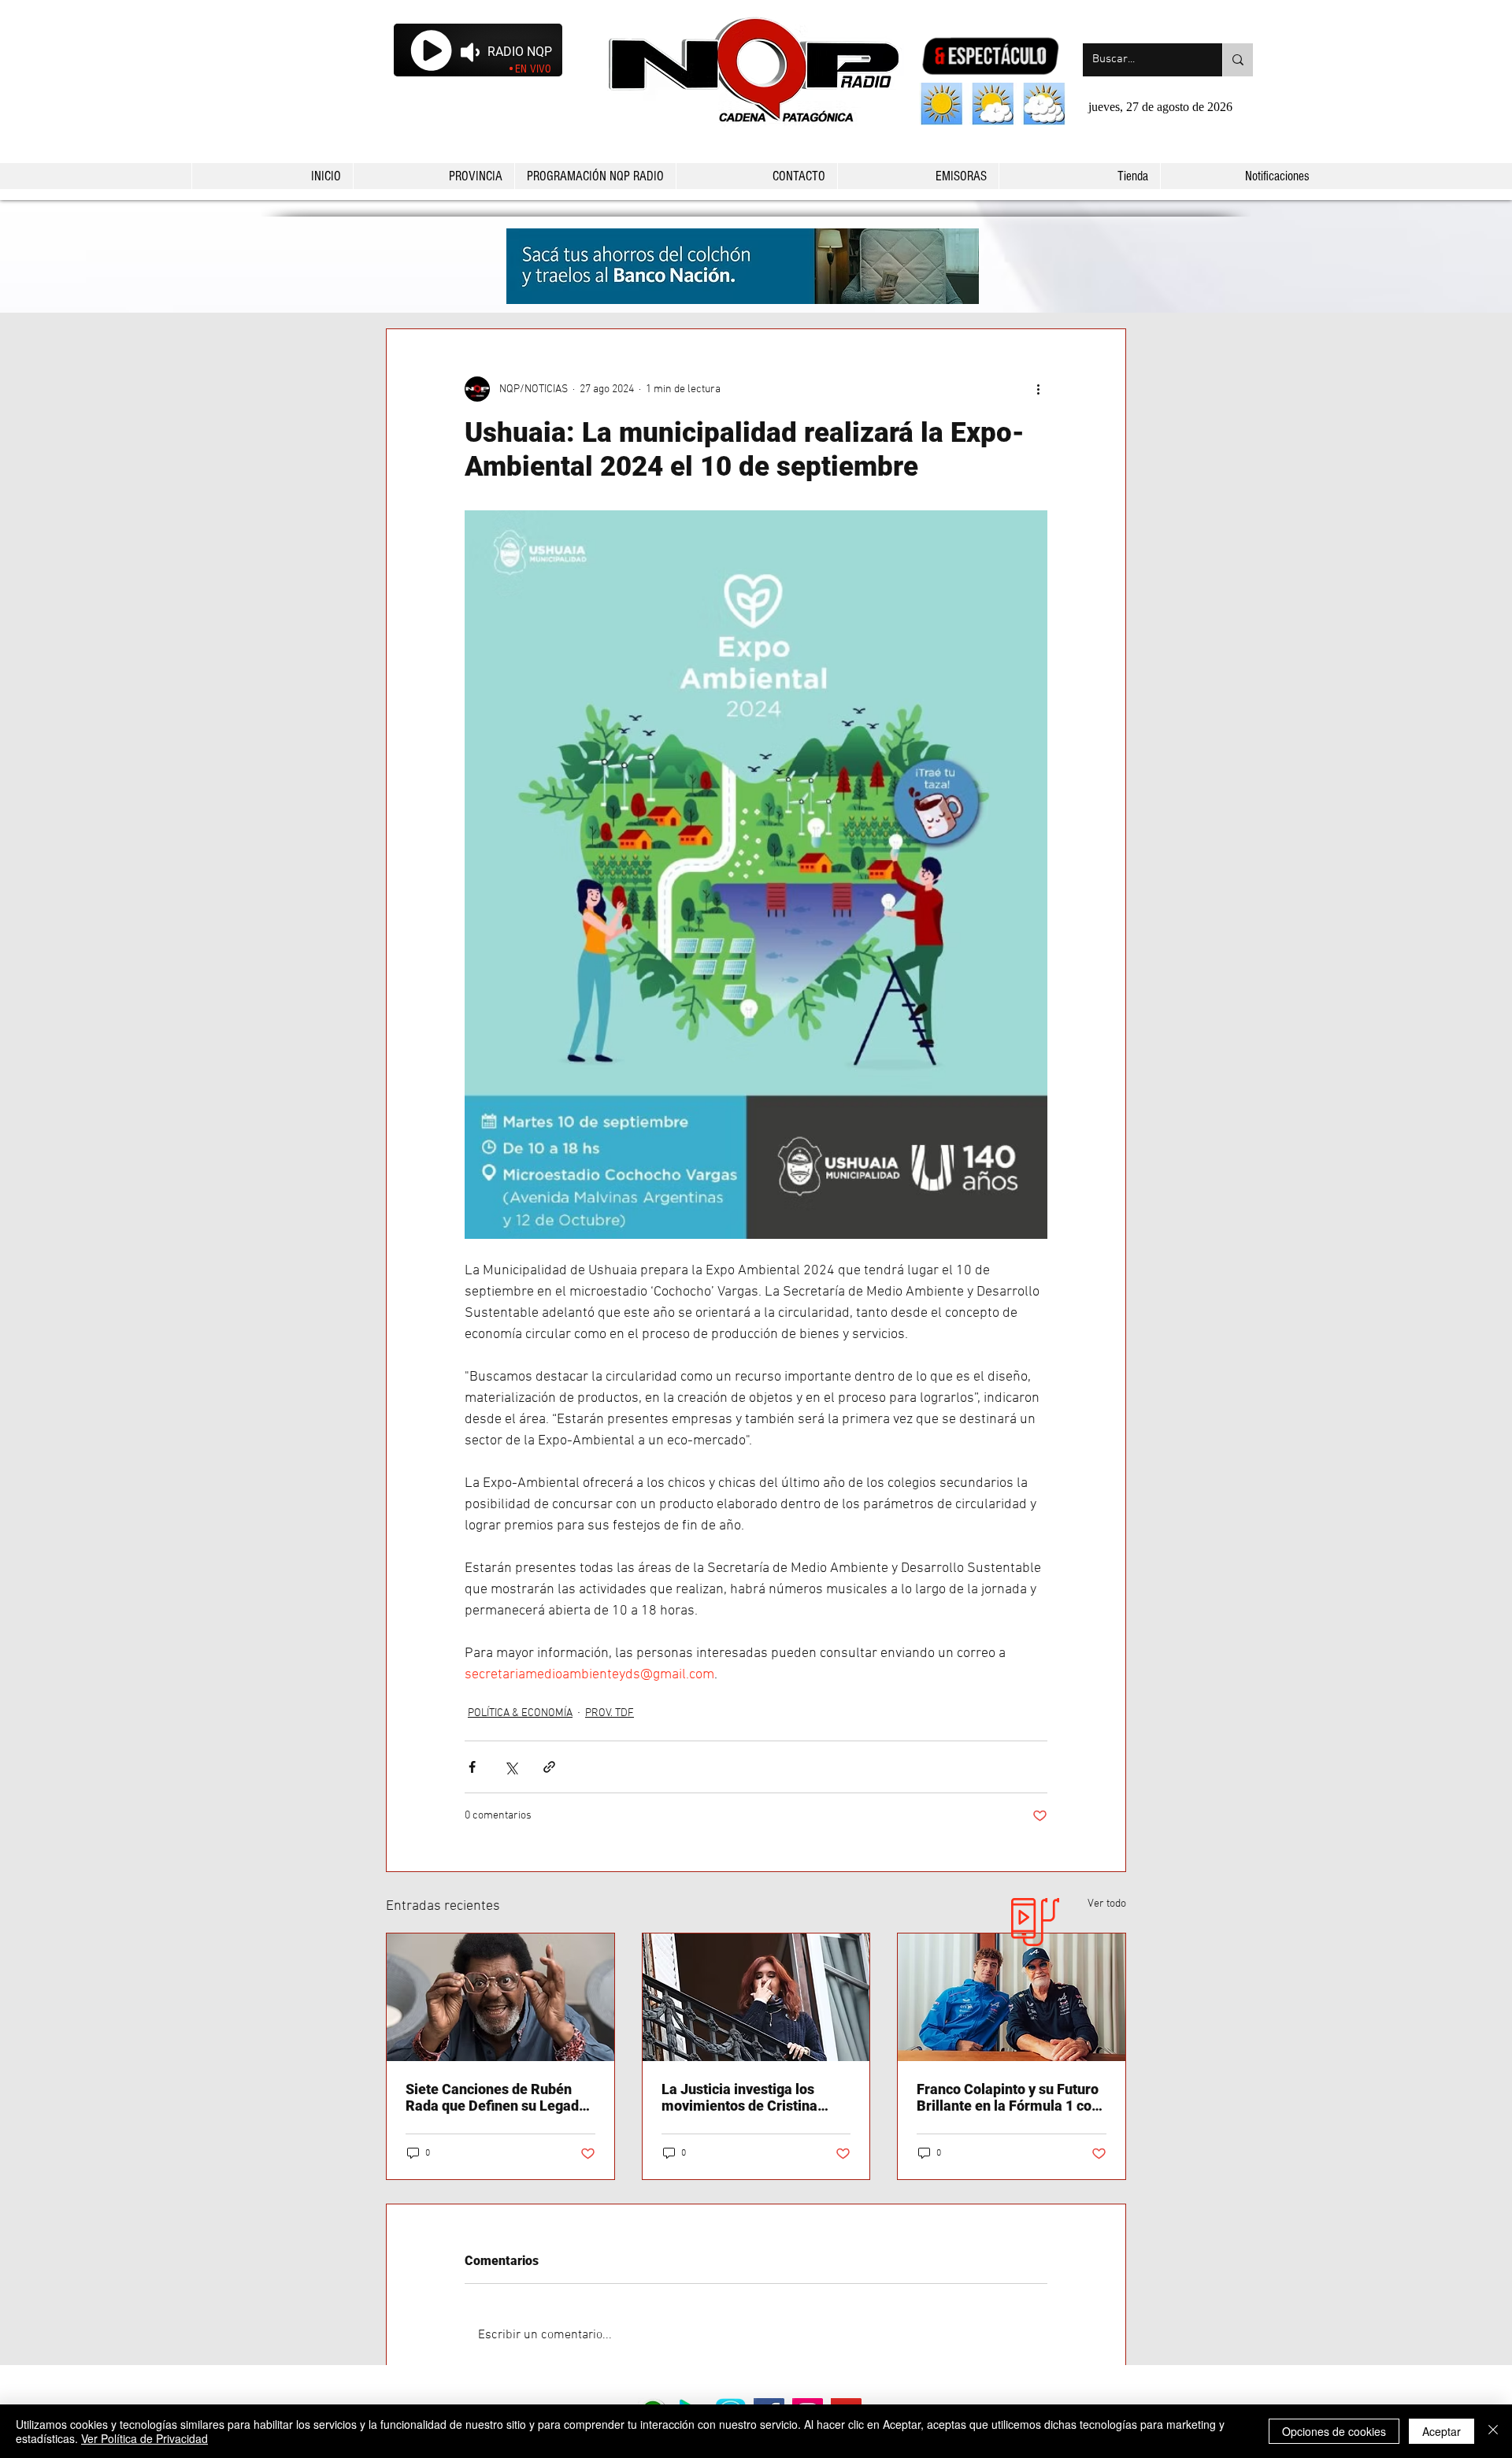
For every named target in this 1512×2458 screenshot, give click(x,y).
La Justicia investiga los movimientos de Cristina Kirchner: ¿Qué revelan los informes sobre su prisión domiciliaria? (745, 2097)
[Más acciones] (1038, 389)
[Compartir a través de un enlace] (549, 1767)
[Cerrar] (1493, 2431)
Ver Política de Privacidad (145, 2438)
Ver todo (1107, 1904)
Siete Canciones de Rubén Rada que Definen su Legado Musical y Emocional (496, 2097)
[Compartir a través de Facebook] (472, 1767)
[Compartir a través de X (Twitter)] (511, 1767)
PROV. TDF (610, 1713)
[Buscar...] (1238, 60)
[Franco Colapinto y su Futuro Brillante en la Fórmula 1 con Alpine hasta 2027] (1012, 1997)
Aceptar (1442, 2431)
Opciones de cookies (1334, 2431)
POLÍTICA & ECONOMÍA (520, 1713)
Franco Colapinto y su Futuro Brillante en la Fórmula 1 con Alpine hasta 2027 (1008, 2097)
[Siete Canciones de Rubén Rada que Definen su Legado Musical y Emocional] (500, 1997)
